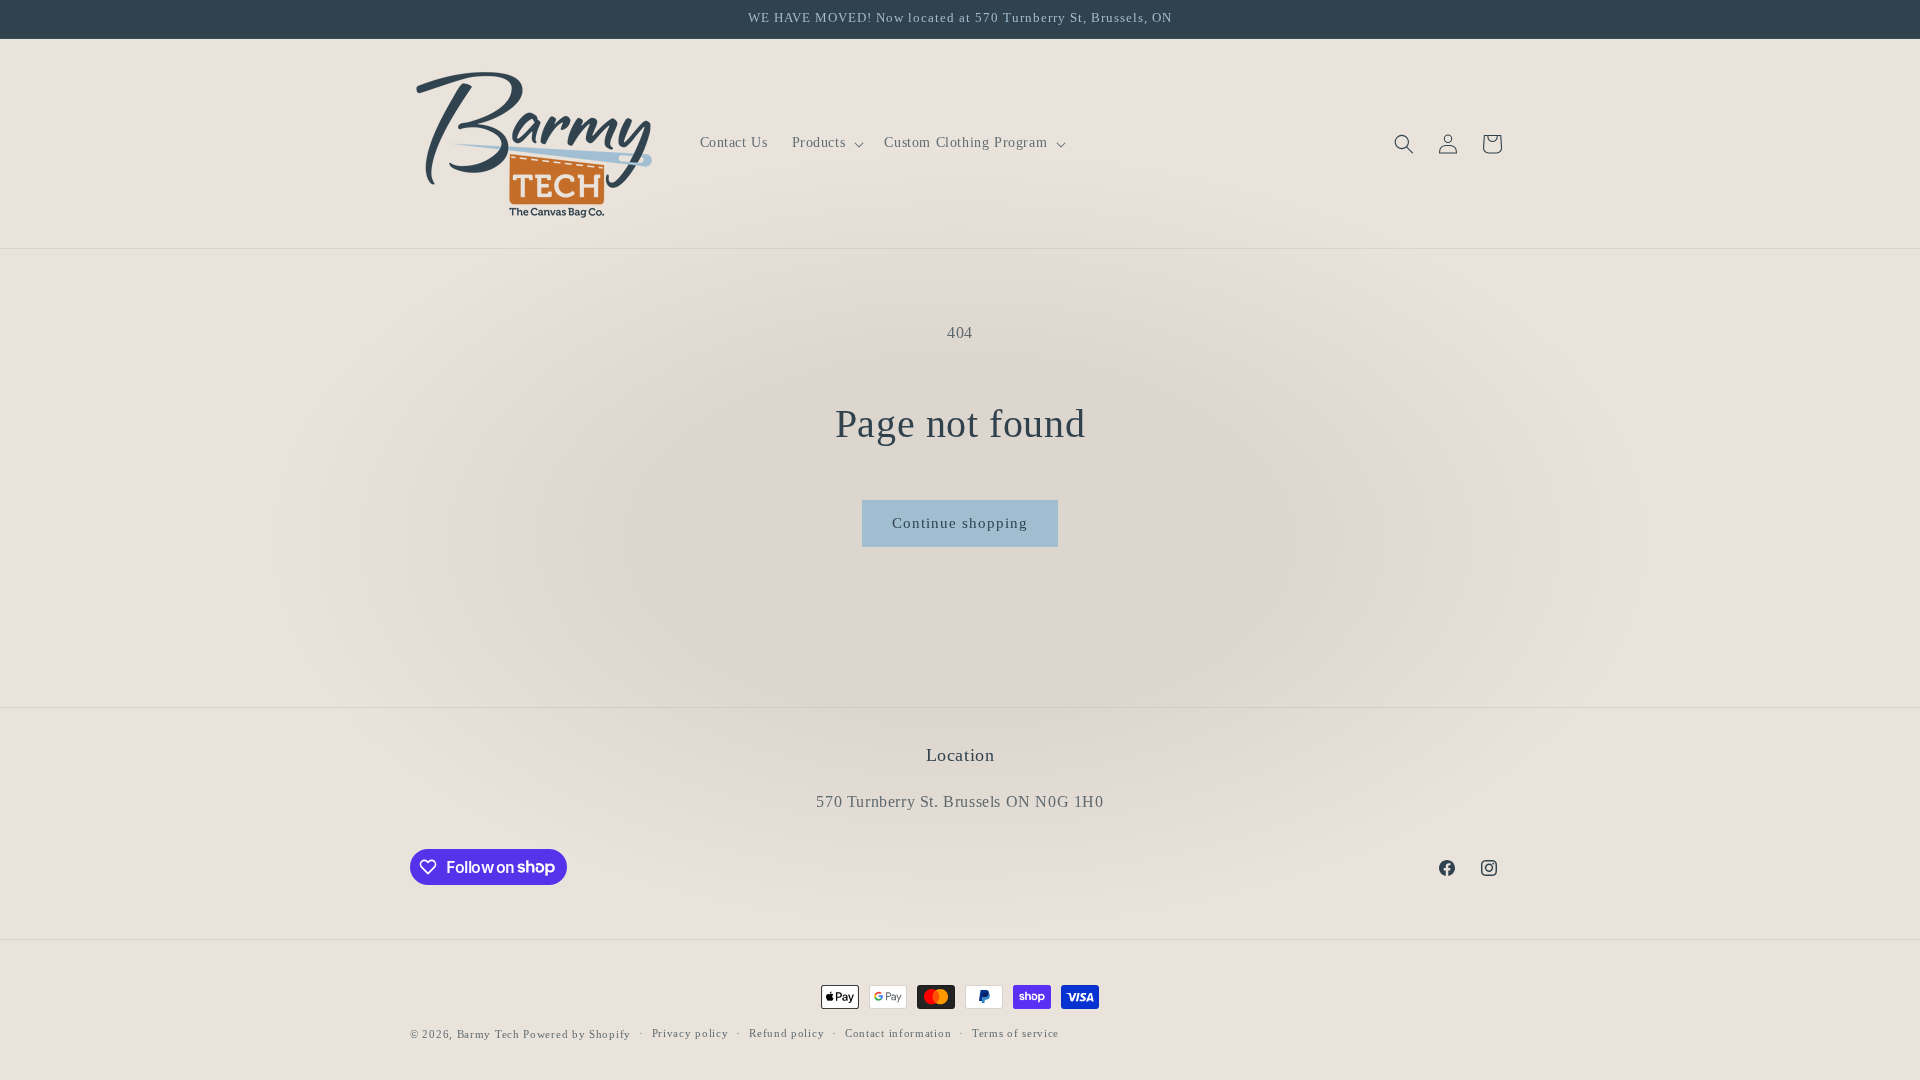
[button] (826, 143)
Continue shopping (960, 523)
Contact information (898, 1033)
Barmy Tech (488, 1034)
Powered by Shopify (577, 1034)
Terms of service (1015, 1033)
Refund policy (786, 1033)
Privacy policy (690, 1033)
